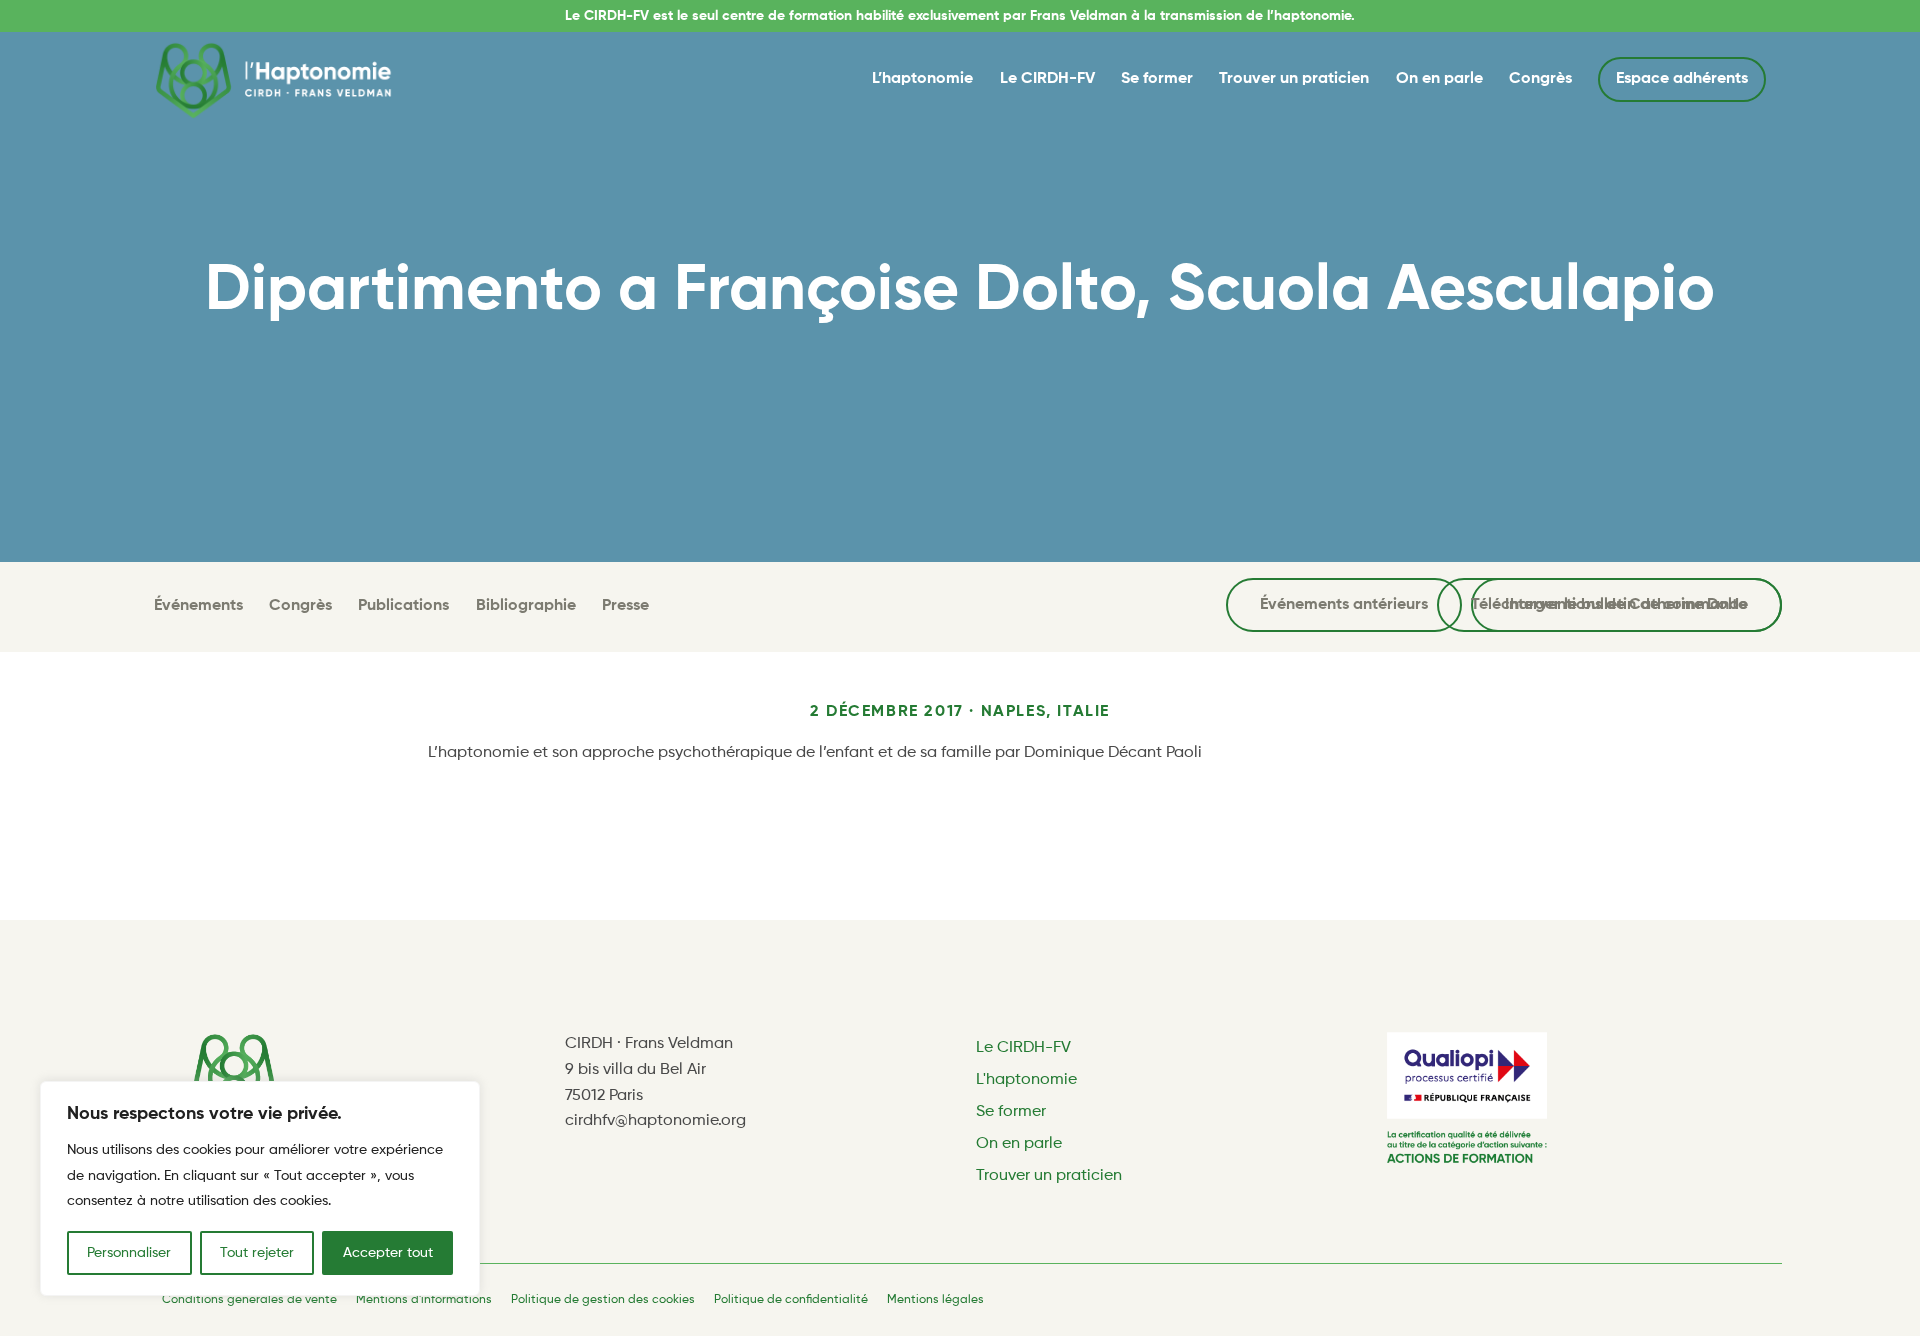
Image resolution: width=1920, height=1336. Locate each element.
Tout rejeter (257, 1253)
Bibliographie (526, 606)
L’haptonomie (922, 79)
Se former (1157, 79)
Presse (625, 606)
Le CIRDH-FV (1047, 79)
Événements (198, 606)
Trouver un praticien (1294, 79)
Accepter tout (388, 1253)
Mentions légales (935, 1300)
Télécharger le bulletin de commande (1609, 605)
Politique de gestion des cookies (603, 1300)
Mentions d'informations (424, 1300)
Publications (403, 606)
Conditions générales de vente (249, 1300)
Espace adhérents (1682, 79)
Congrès (1540, 79)
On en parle (1439, 79)
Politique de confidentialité (791, 1300)
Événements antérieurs (1344, 605)
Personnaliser (129, 1253)
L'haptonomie (1026, 1080)
